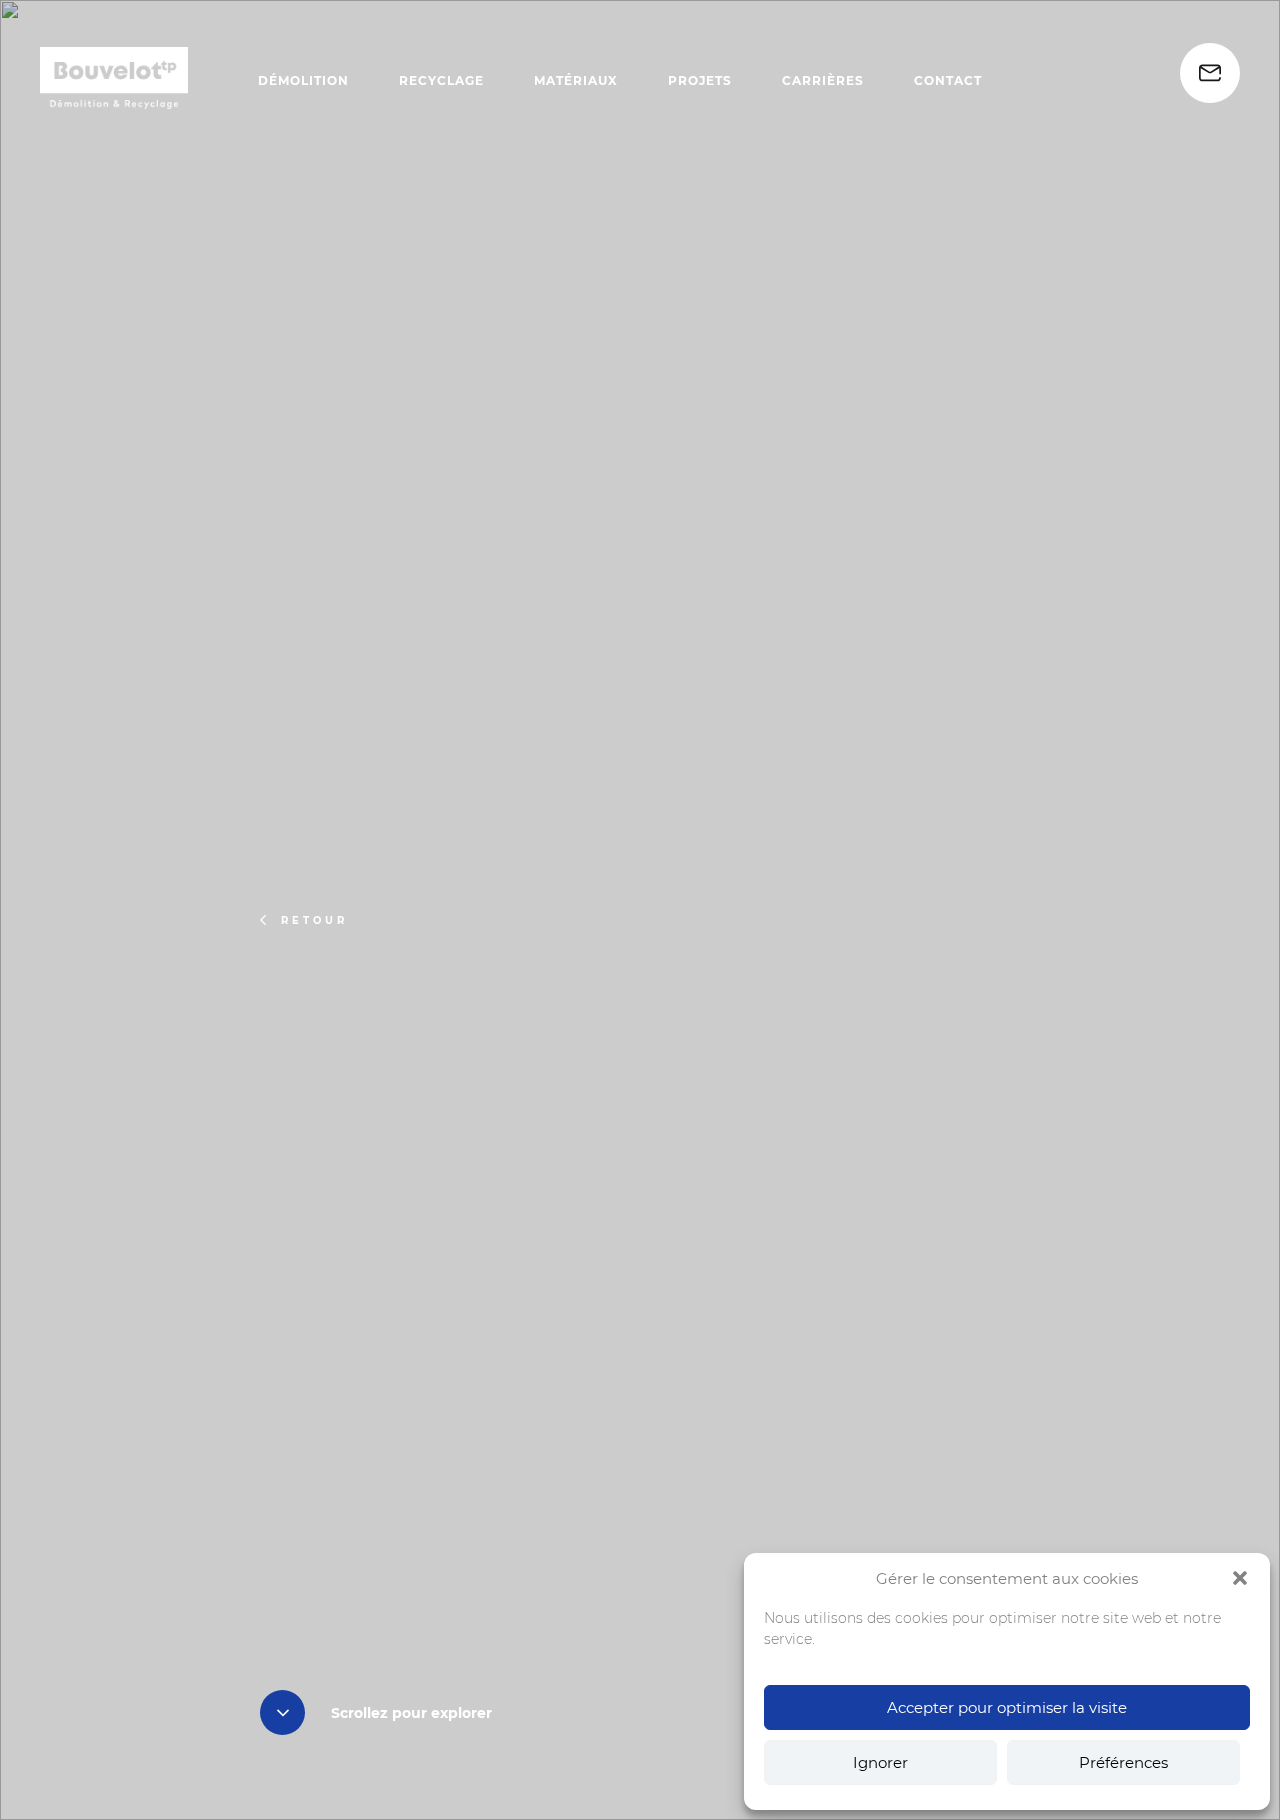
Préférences (1123, 1762)
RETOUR (314, 920)
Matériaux (576, 80)
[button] (1240, 1578)
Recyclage (441, 80)
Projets (700, 80)
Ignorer (880, 1762)
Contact (948, 80)
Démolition (303, 80)
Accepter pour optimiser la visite (1007, 1707)
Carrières (823, 80)
